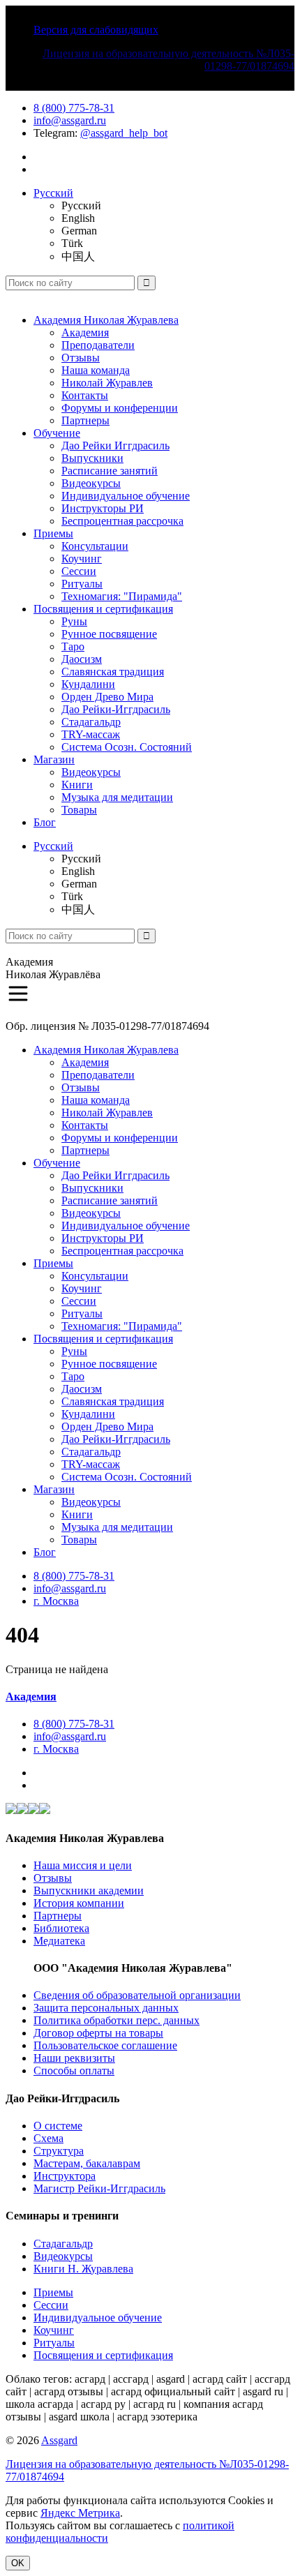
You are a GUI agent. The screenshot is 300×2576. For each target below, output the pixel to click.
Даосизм (82, 659)
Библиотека (61, 1928)
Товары (79, 810)
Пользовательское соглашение (105, 2045)
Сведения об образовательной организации (137, 1995)
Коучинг (82, 559)
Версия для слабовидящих (96, 30)
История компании (79, 1903)
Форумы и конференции (120, 408)
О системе (58, 2126)
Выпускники (92, 458)
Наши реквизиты (74, 2058)
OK (18, 2563)
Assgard (59, 2440)
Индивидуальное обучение (126, 496)
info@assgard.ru (70, 120)
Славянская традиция (113, 672)
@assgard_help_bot (124, 133)
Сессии (79, 571)
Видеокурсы (91, 483)
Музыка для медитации (117, 797)
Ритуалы (82, 584)
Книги (77, 785)
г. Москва (56, 1601)
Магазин (54, 759)
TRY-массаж (91, 734)
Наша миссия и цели (83, 1865)
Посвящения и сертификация (103, 609)
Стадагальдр (91, 722)
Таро (73, 646)
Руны (74, 621)
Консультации (95, 546)
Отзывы (81, 358)
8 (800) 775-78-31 (74, 108)
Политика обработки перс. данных (117, 2020)
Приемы (53, 533)
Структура (59, 2151)
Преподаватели (98, 345)
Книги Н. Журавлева (83, 2269)
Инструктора (65, 2176)
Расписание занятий (110, 471)
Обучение (57, 433)
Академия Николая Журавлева (106, 320)
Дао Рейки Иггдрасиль (115, 445)
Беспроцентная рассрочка (122, 521)
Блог (45, 822)
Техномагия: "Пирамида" (122, 596)
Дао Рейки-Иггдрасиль (116, 709)
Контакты (85, 395)
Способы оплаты (74, 2070)
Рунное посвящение (109, 634)
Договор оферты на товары (98, 2033)
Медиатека (59, 1941)
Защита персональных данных (106, 2008)
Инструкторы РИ (103, 508)
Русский (53, 193)
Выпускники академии (89, 1890)
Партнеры (85, 420)
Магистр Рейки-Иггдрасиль (99, 2188)
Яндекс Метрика (80, 2513)
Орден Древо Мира (107, 697)
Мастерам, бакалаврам (87, 2163)
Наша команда (96, 370)
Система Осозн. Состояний (127, 747)
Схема (48, 2138)
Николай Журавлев (107, 383)
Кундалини (88, 684)
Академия (85, 332)
